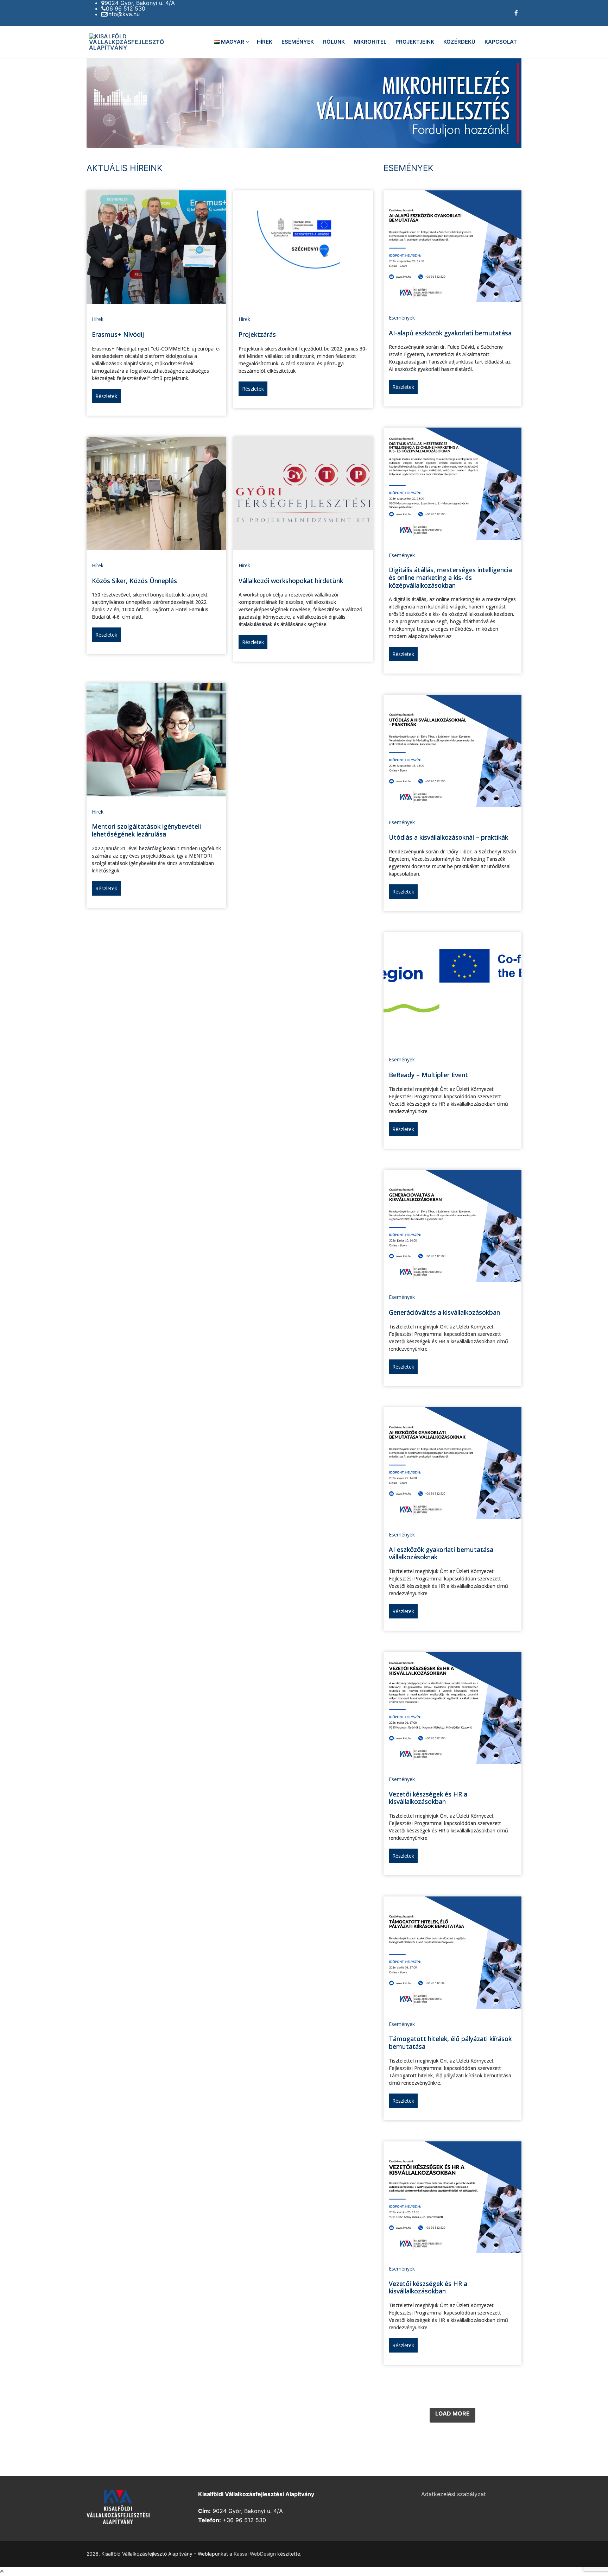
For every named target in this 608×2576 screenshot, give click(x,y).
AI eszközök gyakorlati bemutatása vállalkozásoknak (441, 1553)
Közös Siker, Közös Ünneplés (134, 581)
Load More (452, 2413)
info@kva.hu (123, 14)
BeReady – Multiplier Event (428, 1075)
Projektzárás (257, 334)
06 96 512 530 (126, 8)
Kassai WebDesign (255, 2554)
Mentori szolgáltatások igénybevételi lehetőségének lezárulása (146, 830)
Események (402, 318)
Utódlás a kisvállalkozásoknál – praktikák (448, 837)
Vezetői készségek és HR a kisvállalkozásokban (428, 1798)
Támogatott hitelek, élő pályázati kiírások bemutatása (450, 2043)
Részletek (106, 396)
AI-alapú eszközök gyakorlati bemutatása (450, 333)
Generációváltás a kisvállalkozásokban (444, 1312)
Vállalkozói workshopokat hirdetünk (291, 581)
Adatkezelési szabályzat (454, 2494)
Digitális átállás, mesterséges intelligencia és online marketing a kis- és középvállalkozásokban (450, 577)
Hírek (98, 319)
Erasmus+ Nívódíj (118, 334)
